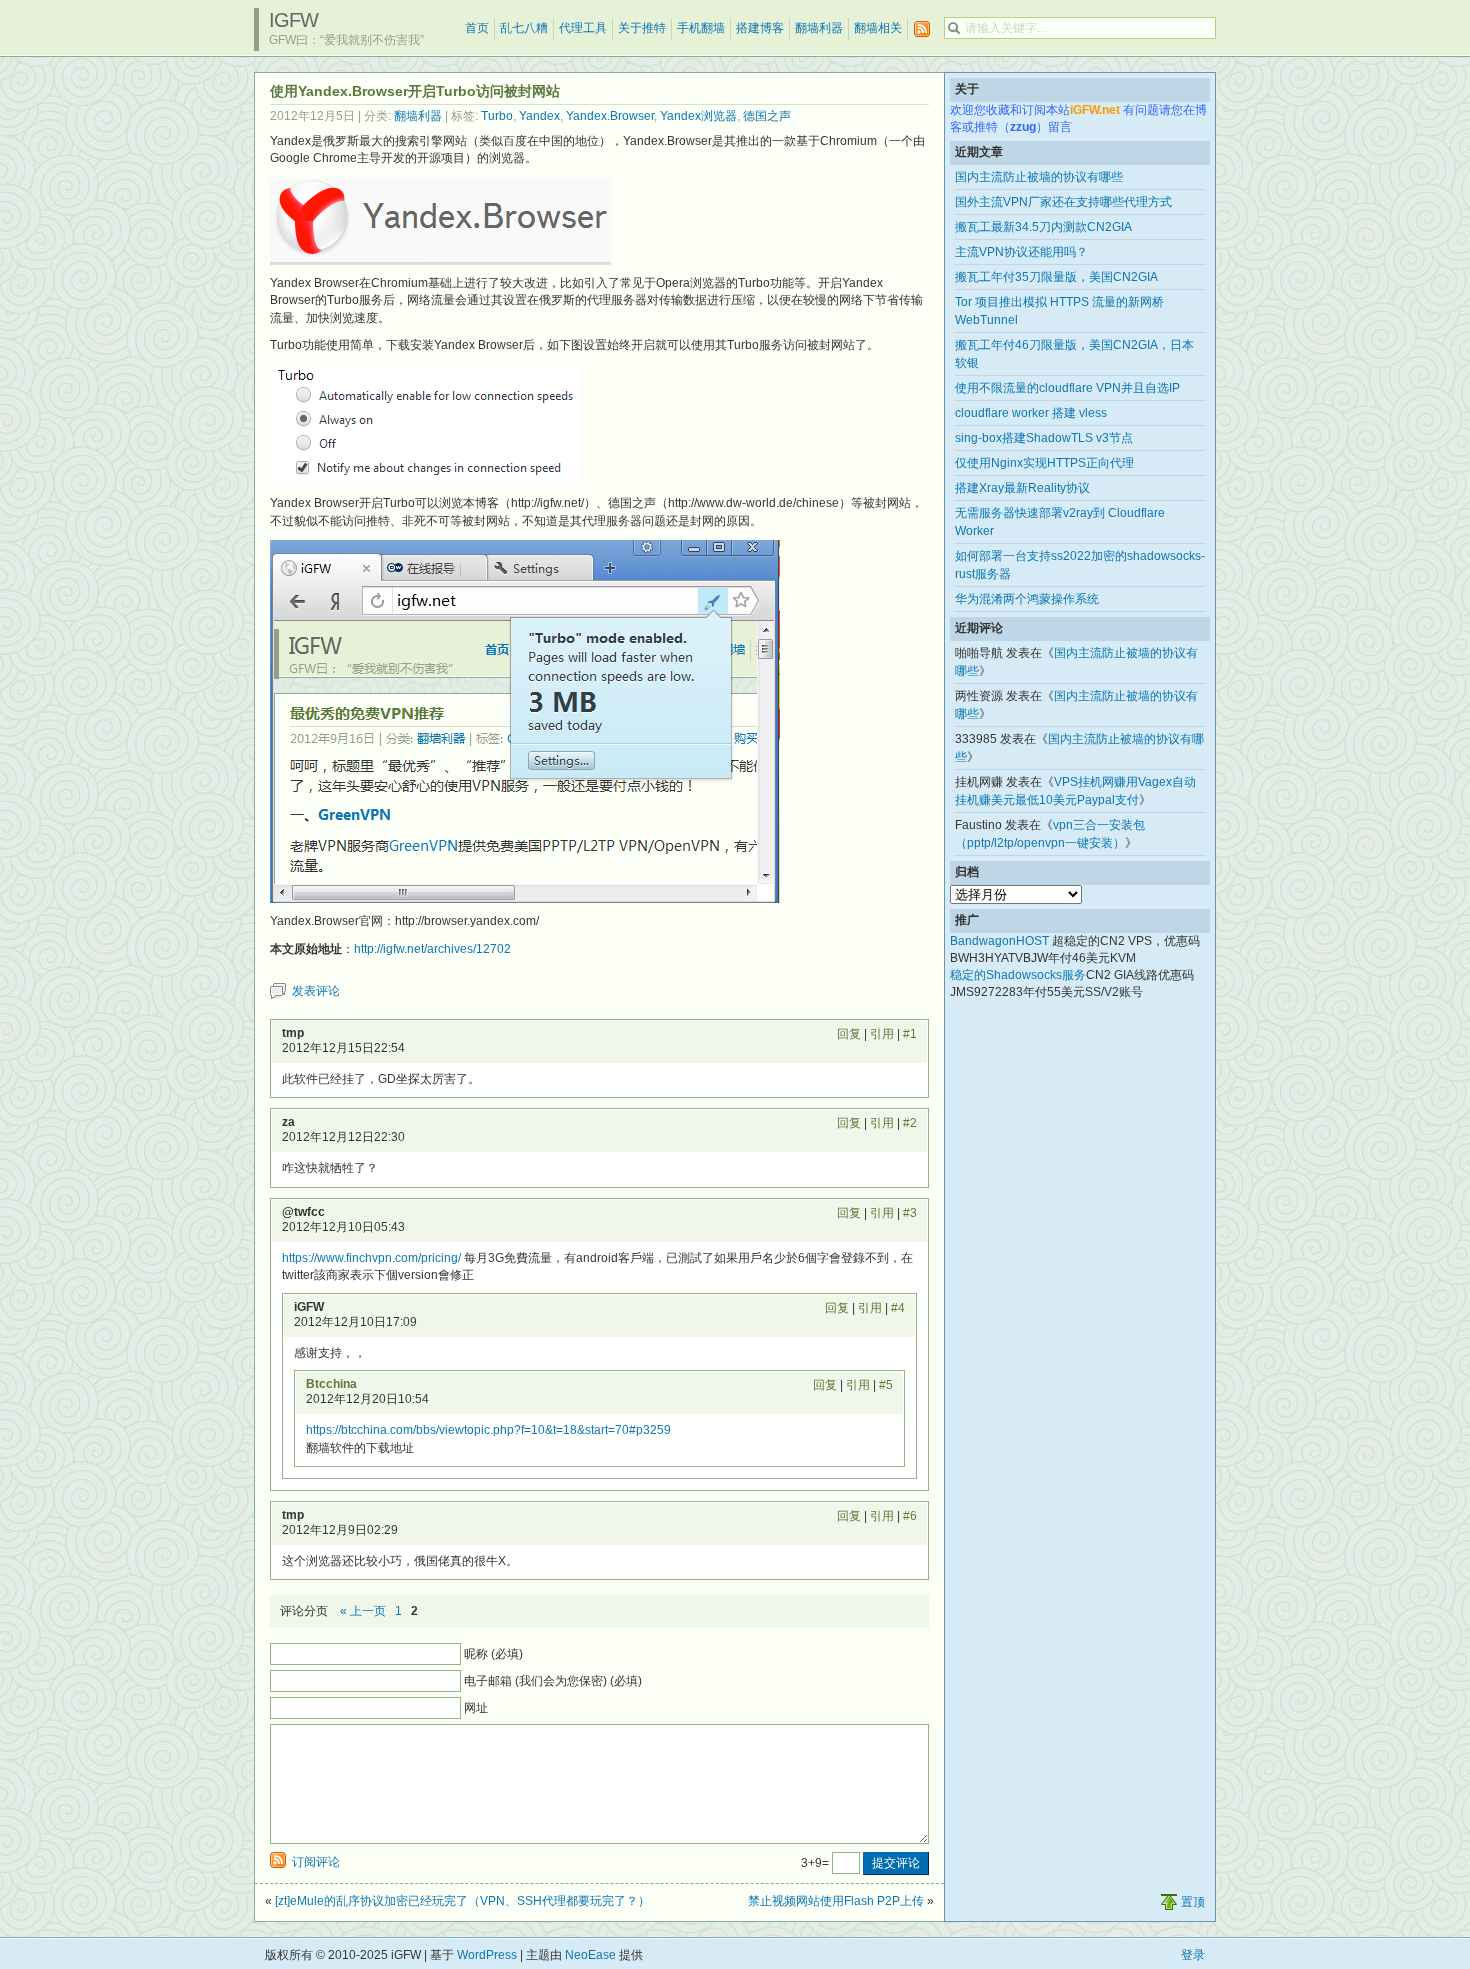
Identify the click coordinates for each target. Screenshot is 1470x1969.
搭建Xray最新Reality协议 (1022, 488)
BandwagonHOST (999, 941)
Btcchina (331, 1384)
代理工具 (583, 28)
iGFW (293, 20)
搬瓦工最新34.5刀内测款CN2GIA (1043, 227)
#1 (910, 1034)
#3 (910, 1213)
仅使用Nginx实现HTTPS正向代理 (1044, 463)
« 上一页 (363, 1611)
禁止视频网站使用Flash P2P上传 (836, 1901)
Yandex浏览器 (698, 116)
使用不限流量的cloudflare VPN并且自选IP (1067, 388)
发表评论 (316, 991)
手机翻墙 (701, 28)
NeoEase (590, 1955)
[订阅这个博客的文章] (922, 29)
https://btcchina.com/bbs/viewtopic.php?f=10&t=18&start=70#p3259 (488, 1430)
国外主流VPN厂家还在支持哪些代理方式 (1063, 202)
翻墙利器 (819, 28)
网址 (476, 1708)
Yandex (539, 116)
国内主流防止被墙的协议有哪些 (1039, 177)
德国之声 (767, 116)
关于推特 (642, 28)
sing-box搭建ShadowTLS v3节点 (1044, 438)
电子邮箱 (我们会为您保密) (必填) (553, 1681)
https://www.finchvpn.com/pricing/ (371, 1258)
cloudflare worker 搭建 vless (1031, 413)
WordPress (487, 1955)
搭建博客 (760, 28)
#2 (910, 1123)
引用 (882, 1034)
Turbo (497, 116)
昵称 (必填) (493, 1654)
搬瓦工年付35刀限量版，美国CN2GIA (1056, 277)
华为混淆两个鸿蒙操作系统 (1027, 599)
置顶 (1193, 1902)
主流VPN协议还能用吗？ (1021, 252)
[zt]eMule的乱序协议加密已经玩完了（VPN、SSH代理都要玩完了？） (462, 1901)
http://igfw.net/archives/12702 (432, 949)
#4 (898, 1308)
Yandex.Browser (610, 116)
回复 (849, 1034)
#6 (910, 1516)
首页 (477, 28)
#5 (886, 1385)
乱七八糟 (524, 28)
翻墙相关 (878, 28)
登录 (1193, 1955)
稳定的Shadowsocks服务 (1018, 975)
